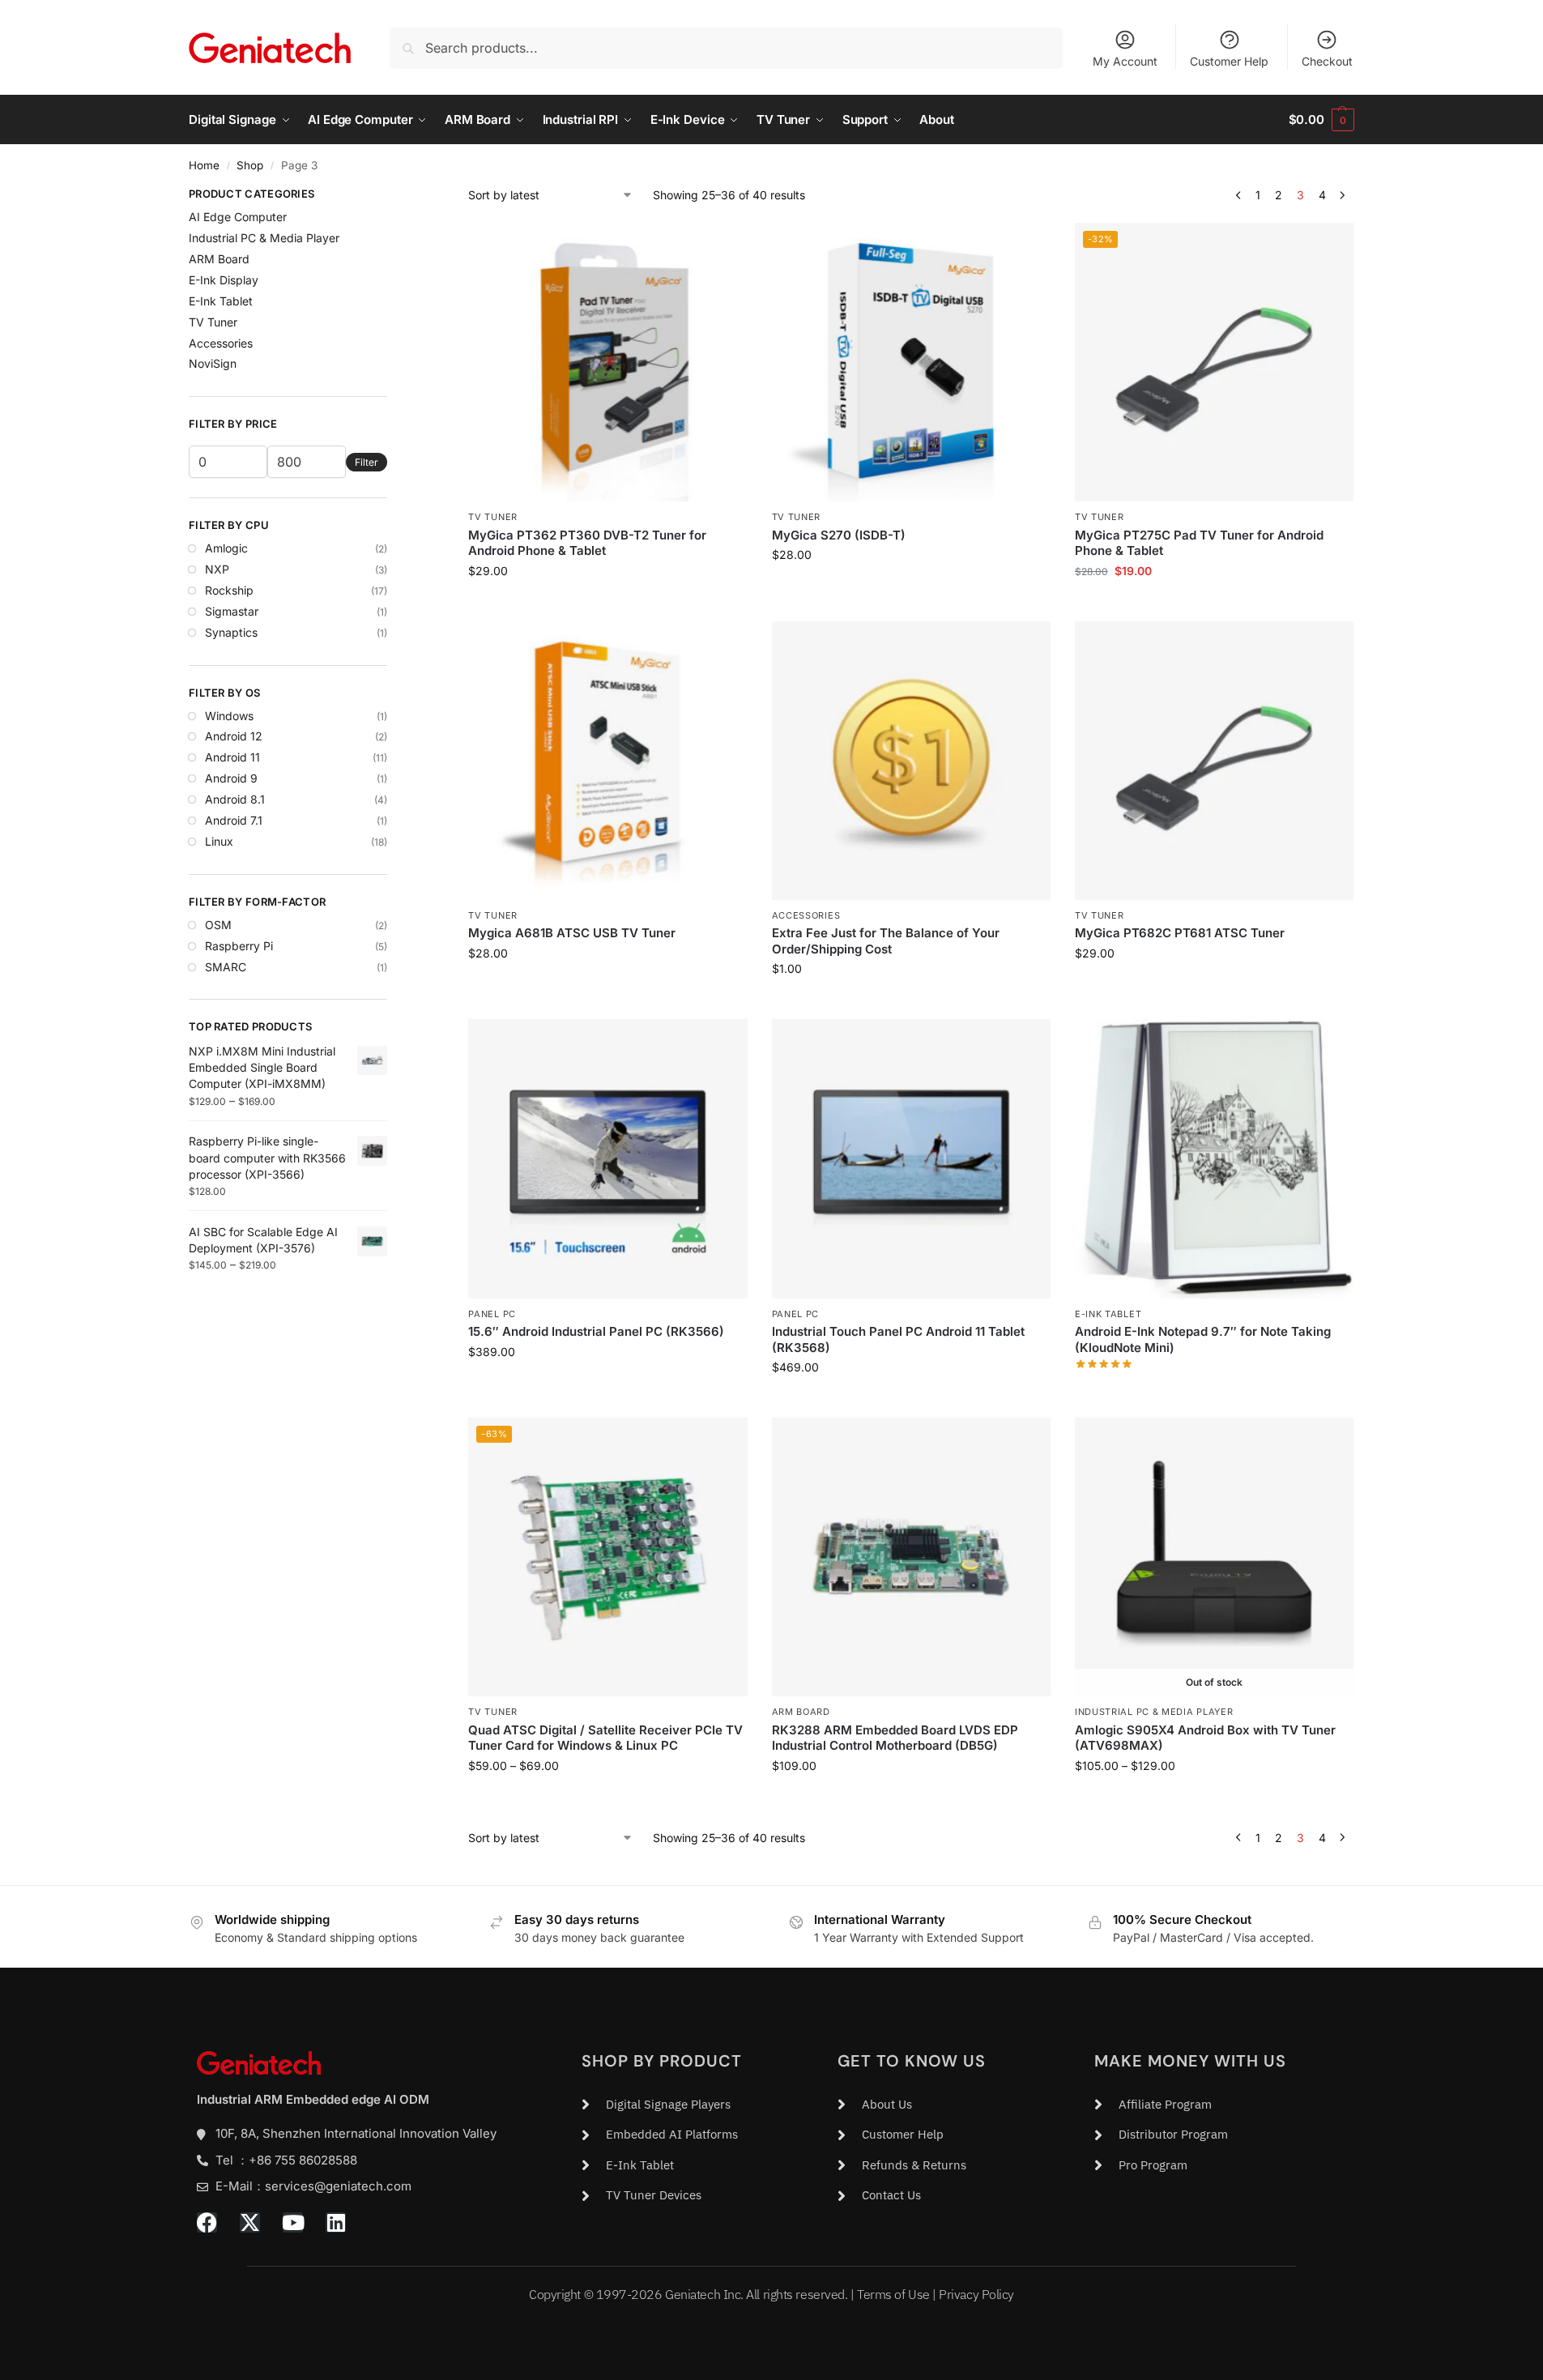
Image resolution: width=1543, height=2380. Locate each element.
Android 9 (231, 778)
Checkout (1327, 61)
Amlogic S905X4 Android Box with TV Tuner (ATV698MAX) (1205, 1738)
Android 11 (232, 757)
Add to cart (911, 589)
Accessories (806, 915)
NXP (217, 569)
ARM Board (801, 1712)
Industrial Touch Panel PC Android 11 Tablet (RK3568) (898, 1339)
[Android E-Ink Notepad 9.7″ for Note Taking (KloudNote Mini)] (1214, 1158)
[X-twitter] (250, 2222)
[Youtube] (293, 2222)
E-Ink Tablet (1108, 1314)
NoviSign (213, 363)
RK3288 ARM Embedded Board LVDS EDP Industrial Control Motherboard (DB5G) (895, 1738)
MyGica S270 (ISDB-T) (839, 535)
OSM (218, 925)
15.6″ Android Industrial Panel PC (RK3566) (596, 1331)
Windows (229, 716)
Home (204, 165)
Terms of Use (893, 2294)
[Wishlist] (723, 247)
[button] (1321, 120)
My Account (1125, 61)
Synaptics (231, 632)
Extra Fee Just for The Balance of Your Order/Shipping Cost (886, 941)
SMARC (226, 967)
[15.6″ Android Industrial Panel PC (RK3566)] (607, 1158)
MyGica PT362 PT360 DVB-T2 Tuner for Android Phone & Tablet (587, 543)
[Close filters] (392, 196)
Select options (608, 605)
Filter (367, 462)
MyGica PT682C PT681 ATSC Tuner (1180, 933)
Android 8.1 (235, 799)
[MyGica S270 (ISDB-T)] (911, 362)
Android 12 (234, 736)
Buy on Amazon (1214, 1388)
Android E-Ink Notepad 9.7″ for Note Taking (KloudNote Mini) (1203, 1339)
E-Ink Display (224, 280)
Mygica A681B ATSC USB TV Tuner (572, 933)
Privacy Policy (976, 2294)
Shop (250, 165)
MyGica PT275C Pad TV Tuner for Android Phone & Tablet (1199, 543)
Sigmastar (232, 611)
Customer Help (1229, 61)
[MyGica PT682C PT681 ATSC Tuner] (1214, 761)
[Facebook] (207, 2222)
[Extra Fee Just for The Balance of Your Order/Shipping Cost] (911, 761)
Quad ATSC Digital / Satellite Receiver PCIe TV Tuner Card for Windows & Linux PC (605, 1738)
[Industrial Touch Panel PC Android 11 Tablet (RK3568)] (911, 1158)
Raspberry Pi (239, 946)
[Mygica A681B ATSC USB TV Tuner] (607, 761)
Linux (219, 841)
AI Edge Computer (238, 217)
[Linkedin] (336, 2222)
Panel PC (492, 1314)
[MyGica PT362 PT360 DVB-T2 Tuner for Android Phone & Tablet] (607, 362)
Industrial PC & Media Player (1154, 1712)
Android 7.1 (234, 820)
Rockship (229, 590)
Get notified (1214, 1800)
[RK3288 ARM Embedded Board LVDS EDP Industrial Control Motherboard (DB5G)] (911, 1557)
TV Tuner (493, 517)
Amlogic (226, 548)
